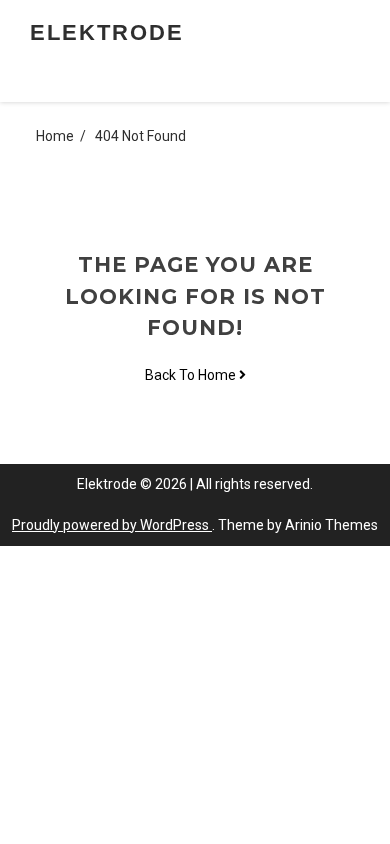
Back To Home (192, 375)
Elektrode (107, 32)
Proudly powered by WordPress (112, 525)
